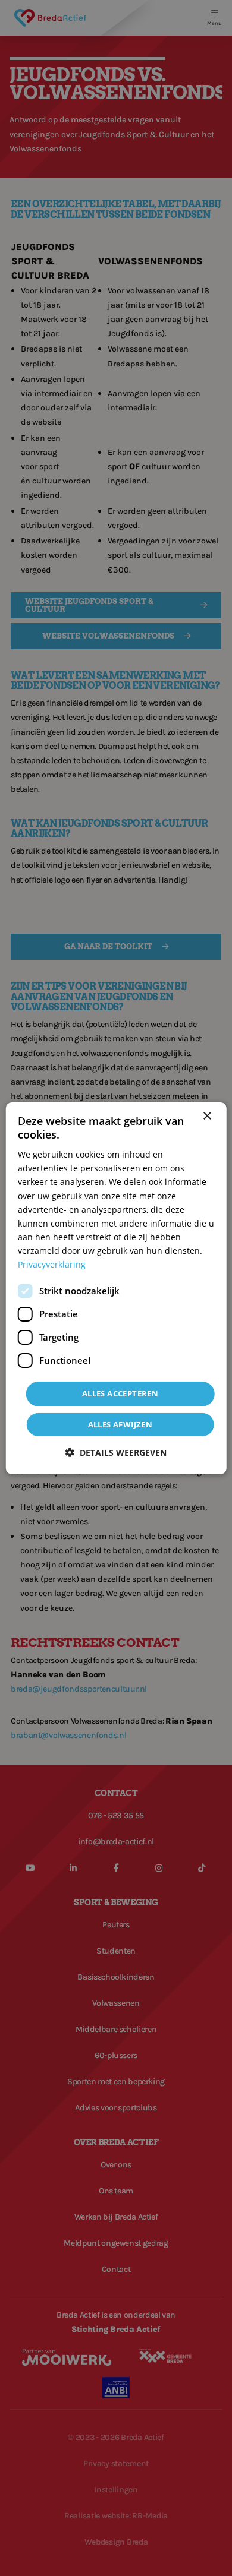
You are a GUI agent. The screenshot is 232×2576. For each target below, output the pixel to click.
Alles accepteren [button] (120, 1393)
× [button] (207, 1116)
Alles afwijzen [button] (120, 1424)
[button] (116, 1453)
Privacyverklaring (52, 1264)
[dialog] (116, 1288)
